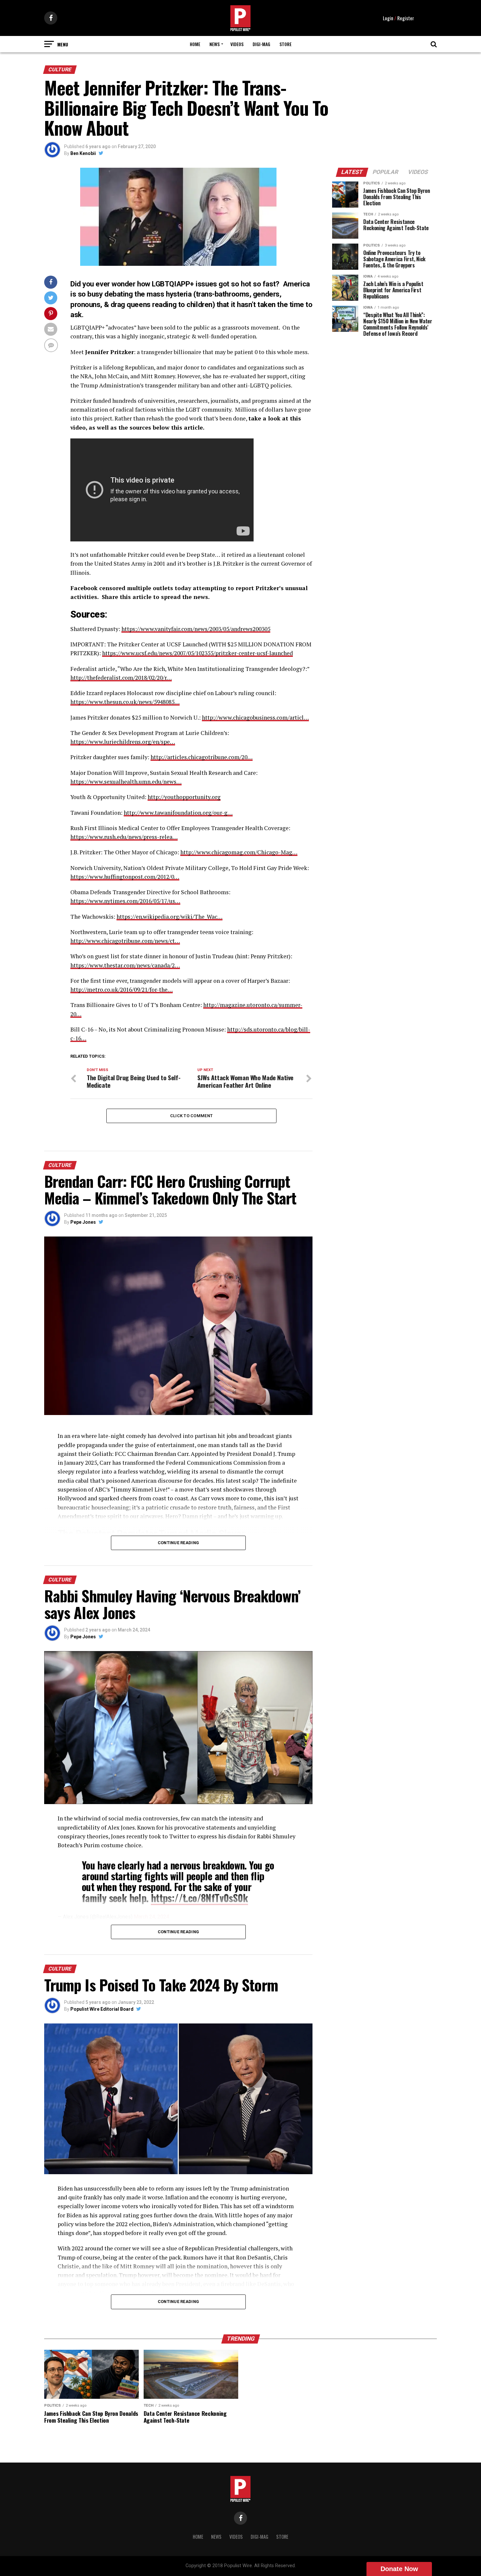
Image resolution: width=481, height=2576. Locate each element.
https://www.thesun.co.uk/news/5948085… (125, 702)
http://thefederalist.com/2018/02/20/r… (121, 678)
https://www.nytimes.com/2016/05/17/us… (125, 901)
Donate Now (399, 2569)
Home (195, 44)
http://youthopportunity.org (184, 797)
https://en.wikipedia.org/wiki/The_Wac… (169, 917)
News (214, 44)
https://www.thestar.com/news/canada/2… (125, 965)
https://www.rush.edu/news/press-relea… (124, 837)
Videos (237, 44)
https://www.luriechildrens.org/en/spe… (123, 742)
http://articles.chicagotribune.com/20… (202, 757)
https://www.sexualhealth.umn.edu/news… (126, 782)
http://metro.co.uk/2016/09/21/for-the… (122, 989)
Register (406, 18)
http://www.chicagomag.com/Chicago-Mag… (239, 852)
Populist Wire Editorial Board (102, 2009)
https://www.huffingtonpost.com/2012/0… (125, 877)
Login (388, 18)
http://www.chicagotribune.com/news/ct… (125, 941)
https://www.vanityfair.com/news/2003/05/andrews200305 (196, 629)
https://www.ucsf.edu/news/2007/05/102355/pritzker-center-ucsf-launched (197, 653)
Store (285, 44)
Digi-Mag (261, 44)
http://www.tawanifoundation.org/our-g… (178, 813)
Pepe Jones (83, 1222)
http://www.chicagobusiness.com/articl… (255, 717)
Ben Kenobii (83, 153)
